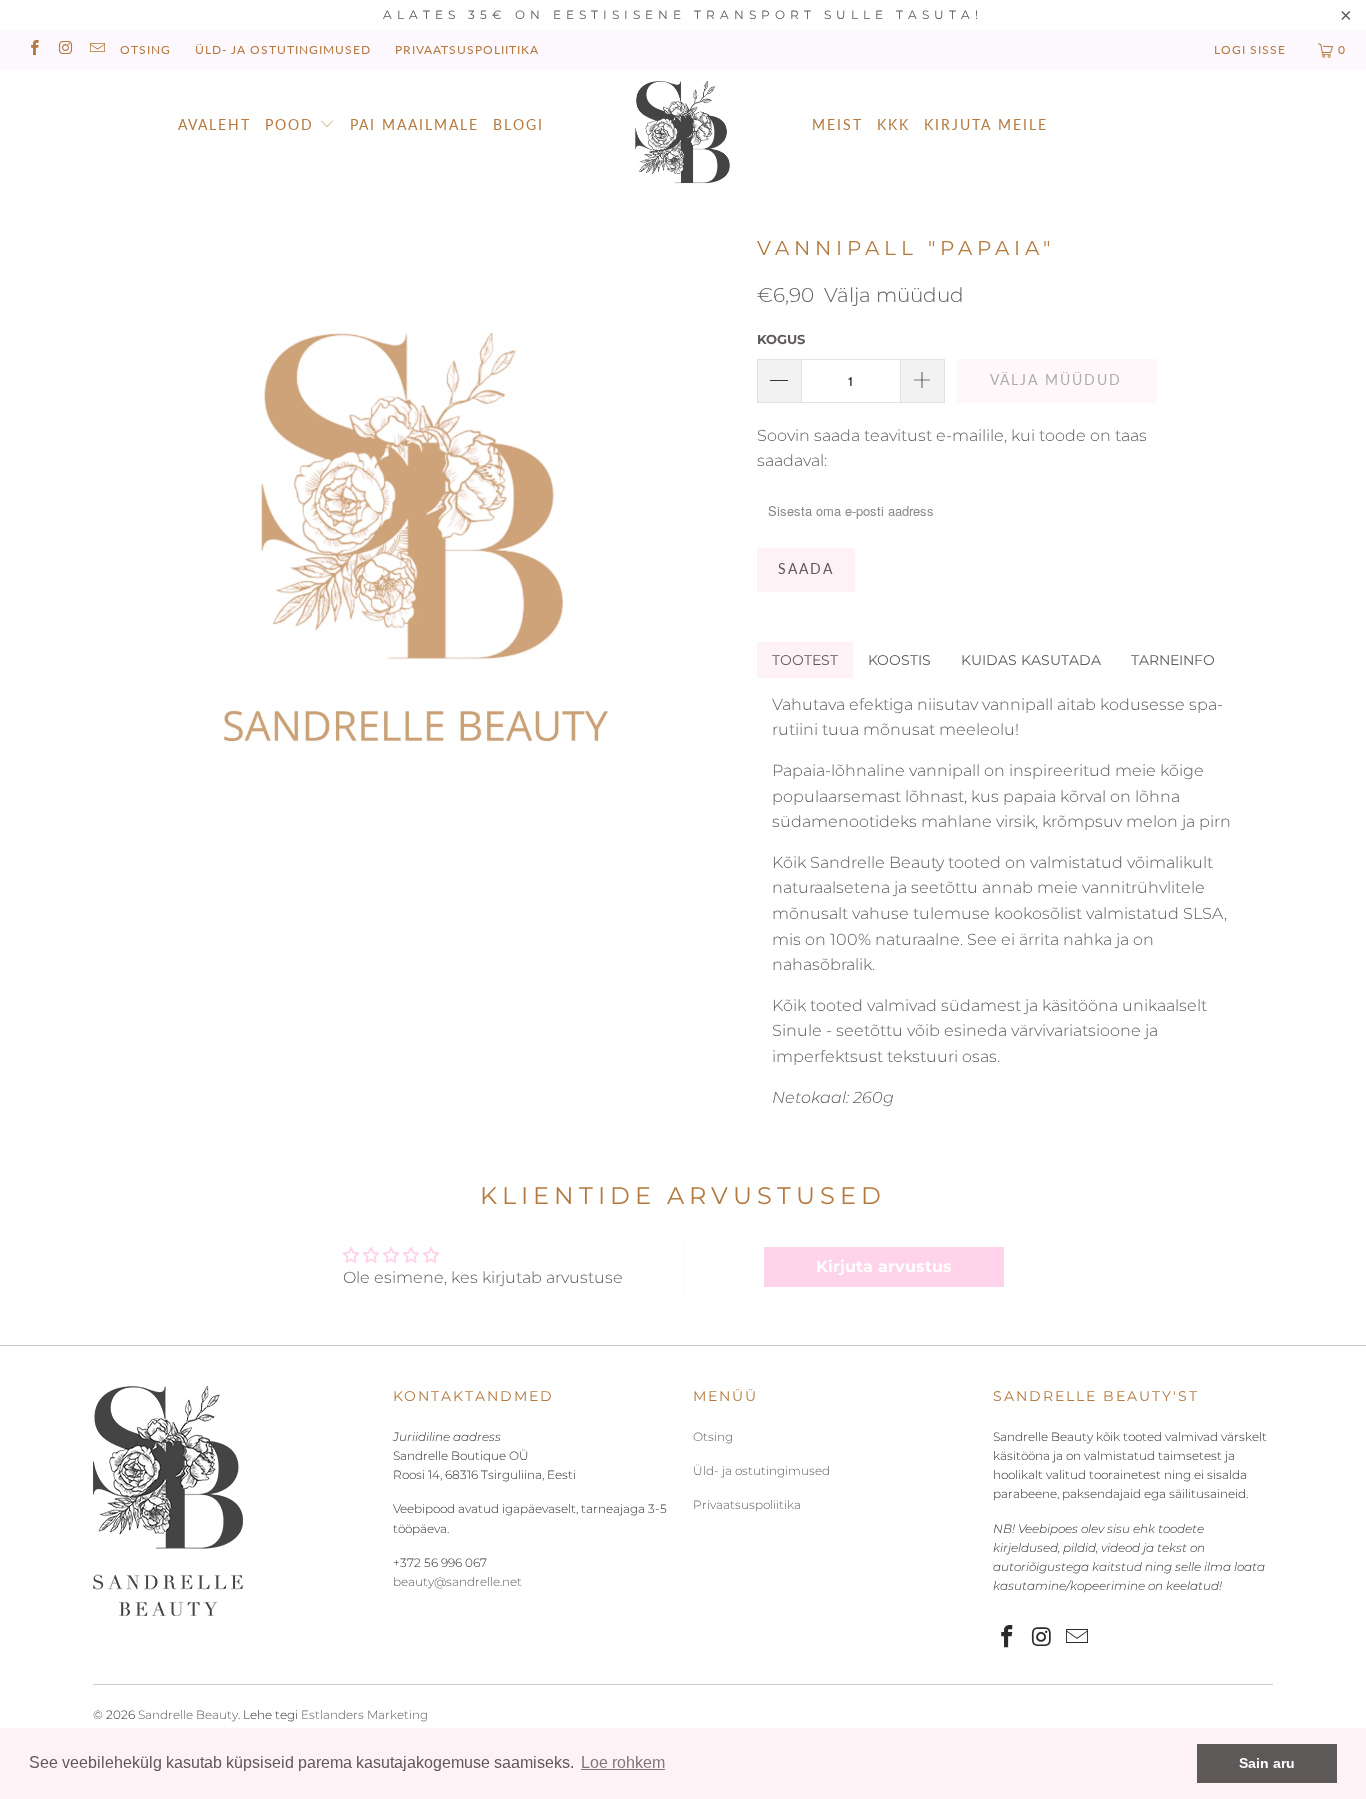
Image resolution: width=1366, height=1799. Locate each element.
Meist (837, 124)
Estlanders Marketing (364, 1714)
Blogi (518, 124)
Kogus (781, 339)
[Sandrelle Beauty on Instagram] (64, 49)
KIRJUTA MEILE (986, 124)
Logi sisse (1250, 49)
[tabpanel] (1005, 901)
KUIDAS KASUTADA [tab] (1031, 660)
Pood (289, 124)
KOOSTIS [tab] (899, 660)
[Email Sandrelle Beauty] (96, 49)
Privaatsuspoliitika (467, 49)
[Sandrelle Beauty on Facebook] (33, 49)
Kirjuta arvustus (884, 1266)
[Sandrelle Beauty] (683, 134)
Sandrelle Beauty (188, 1714)
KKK (893, 124)
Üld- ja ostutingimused (283, 49)
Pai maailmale (414, 124)
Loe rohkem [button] (623, 1762)
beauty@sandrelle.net (457, 1581)
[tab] (805, 660)
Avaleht (214, 124)
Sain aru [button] (1267, 1763)
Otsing (145, 49)
